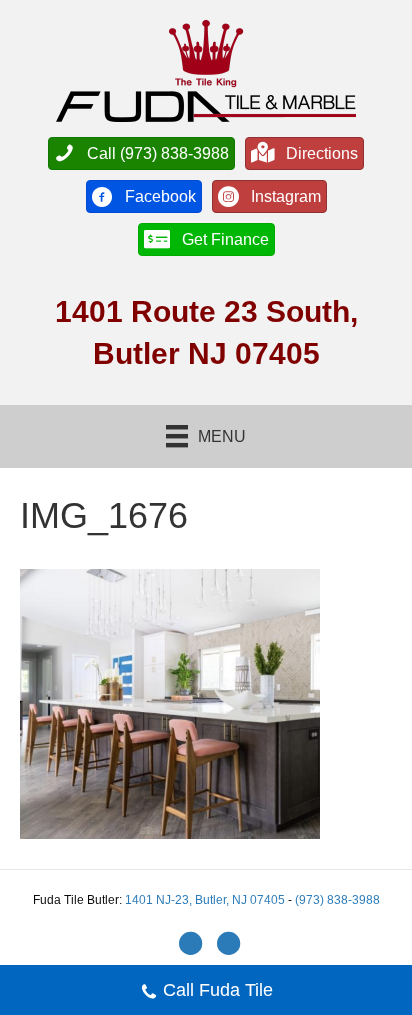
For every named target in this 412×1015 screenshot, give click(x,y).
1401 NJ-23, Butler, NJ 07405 (206, 900)
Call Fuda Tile (218, 990)
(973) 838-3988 (337, 900)
